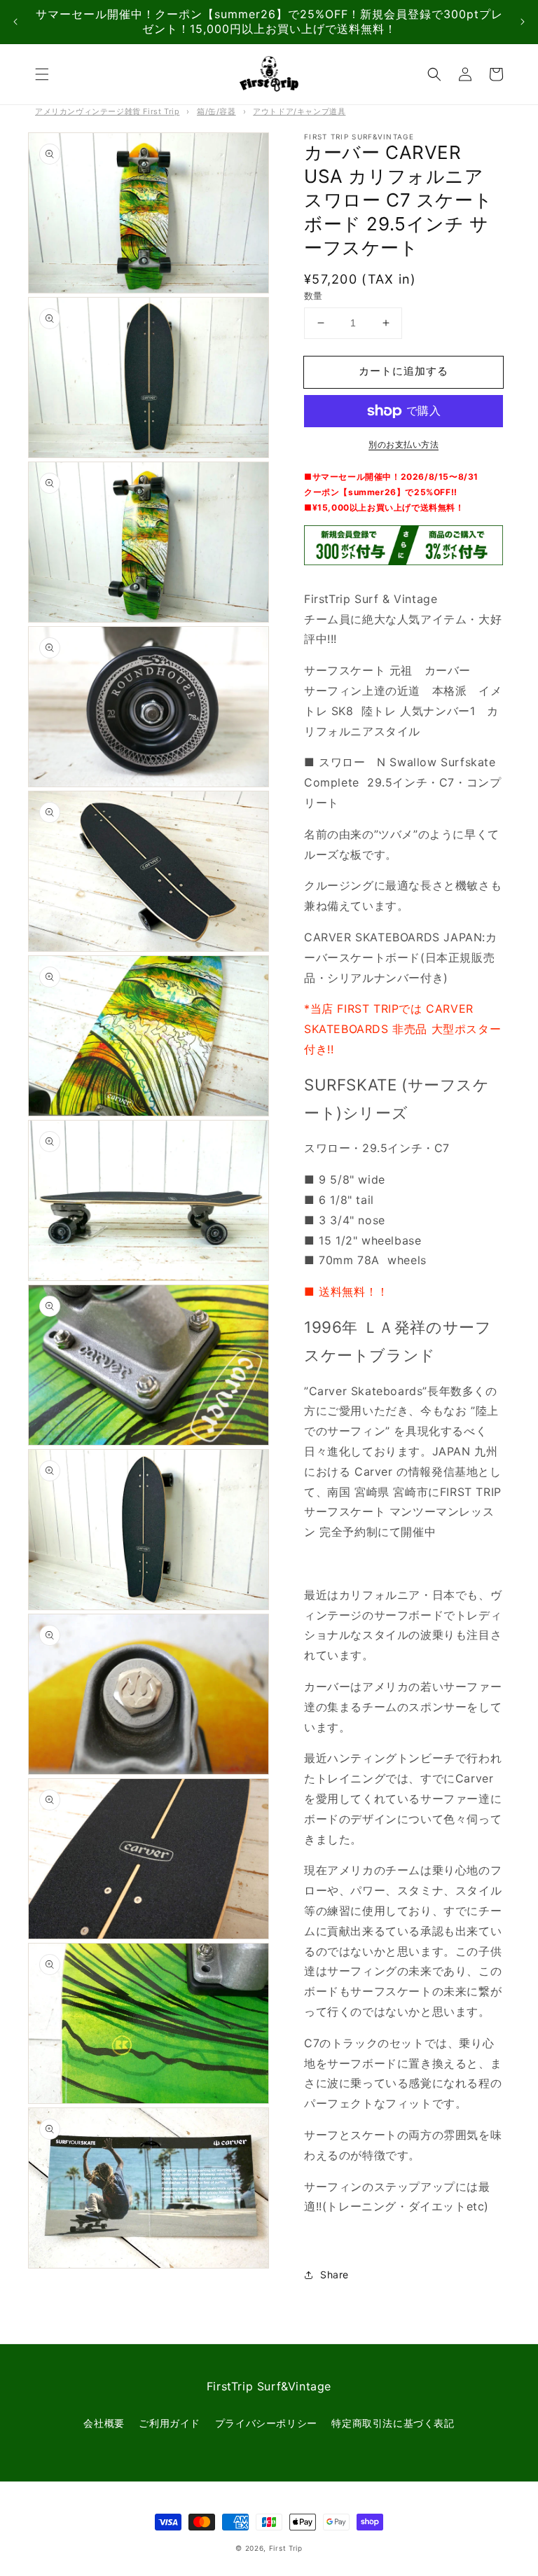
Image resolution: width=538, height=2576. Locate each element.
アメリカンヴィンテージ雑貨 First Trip (107, 111)
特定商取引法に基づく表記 (393, 2423)
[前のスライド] (15, 22)
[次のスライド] (523, 22)
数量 (313, 296)
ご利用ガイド (170, 2423)
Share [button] (334, 2274)
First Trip (286, 2548)
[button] (42, 74)
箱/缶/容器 (216, 111)
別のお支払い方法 (403, 444)
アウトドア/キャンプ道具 (299, 111)
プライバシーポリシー (266, 2423)
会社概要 (104, 2423)
